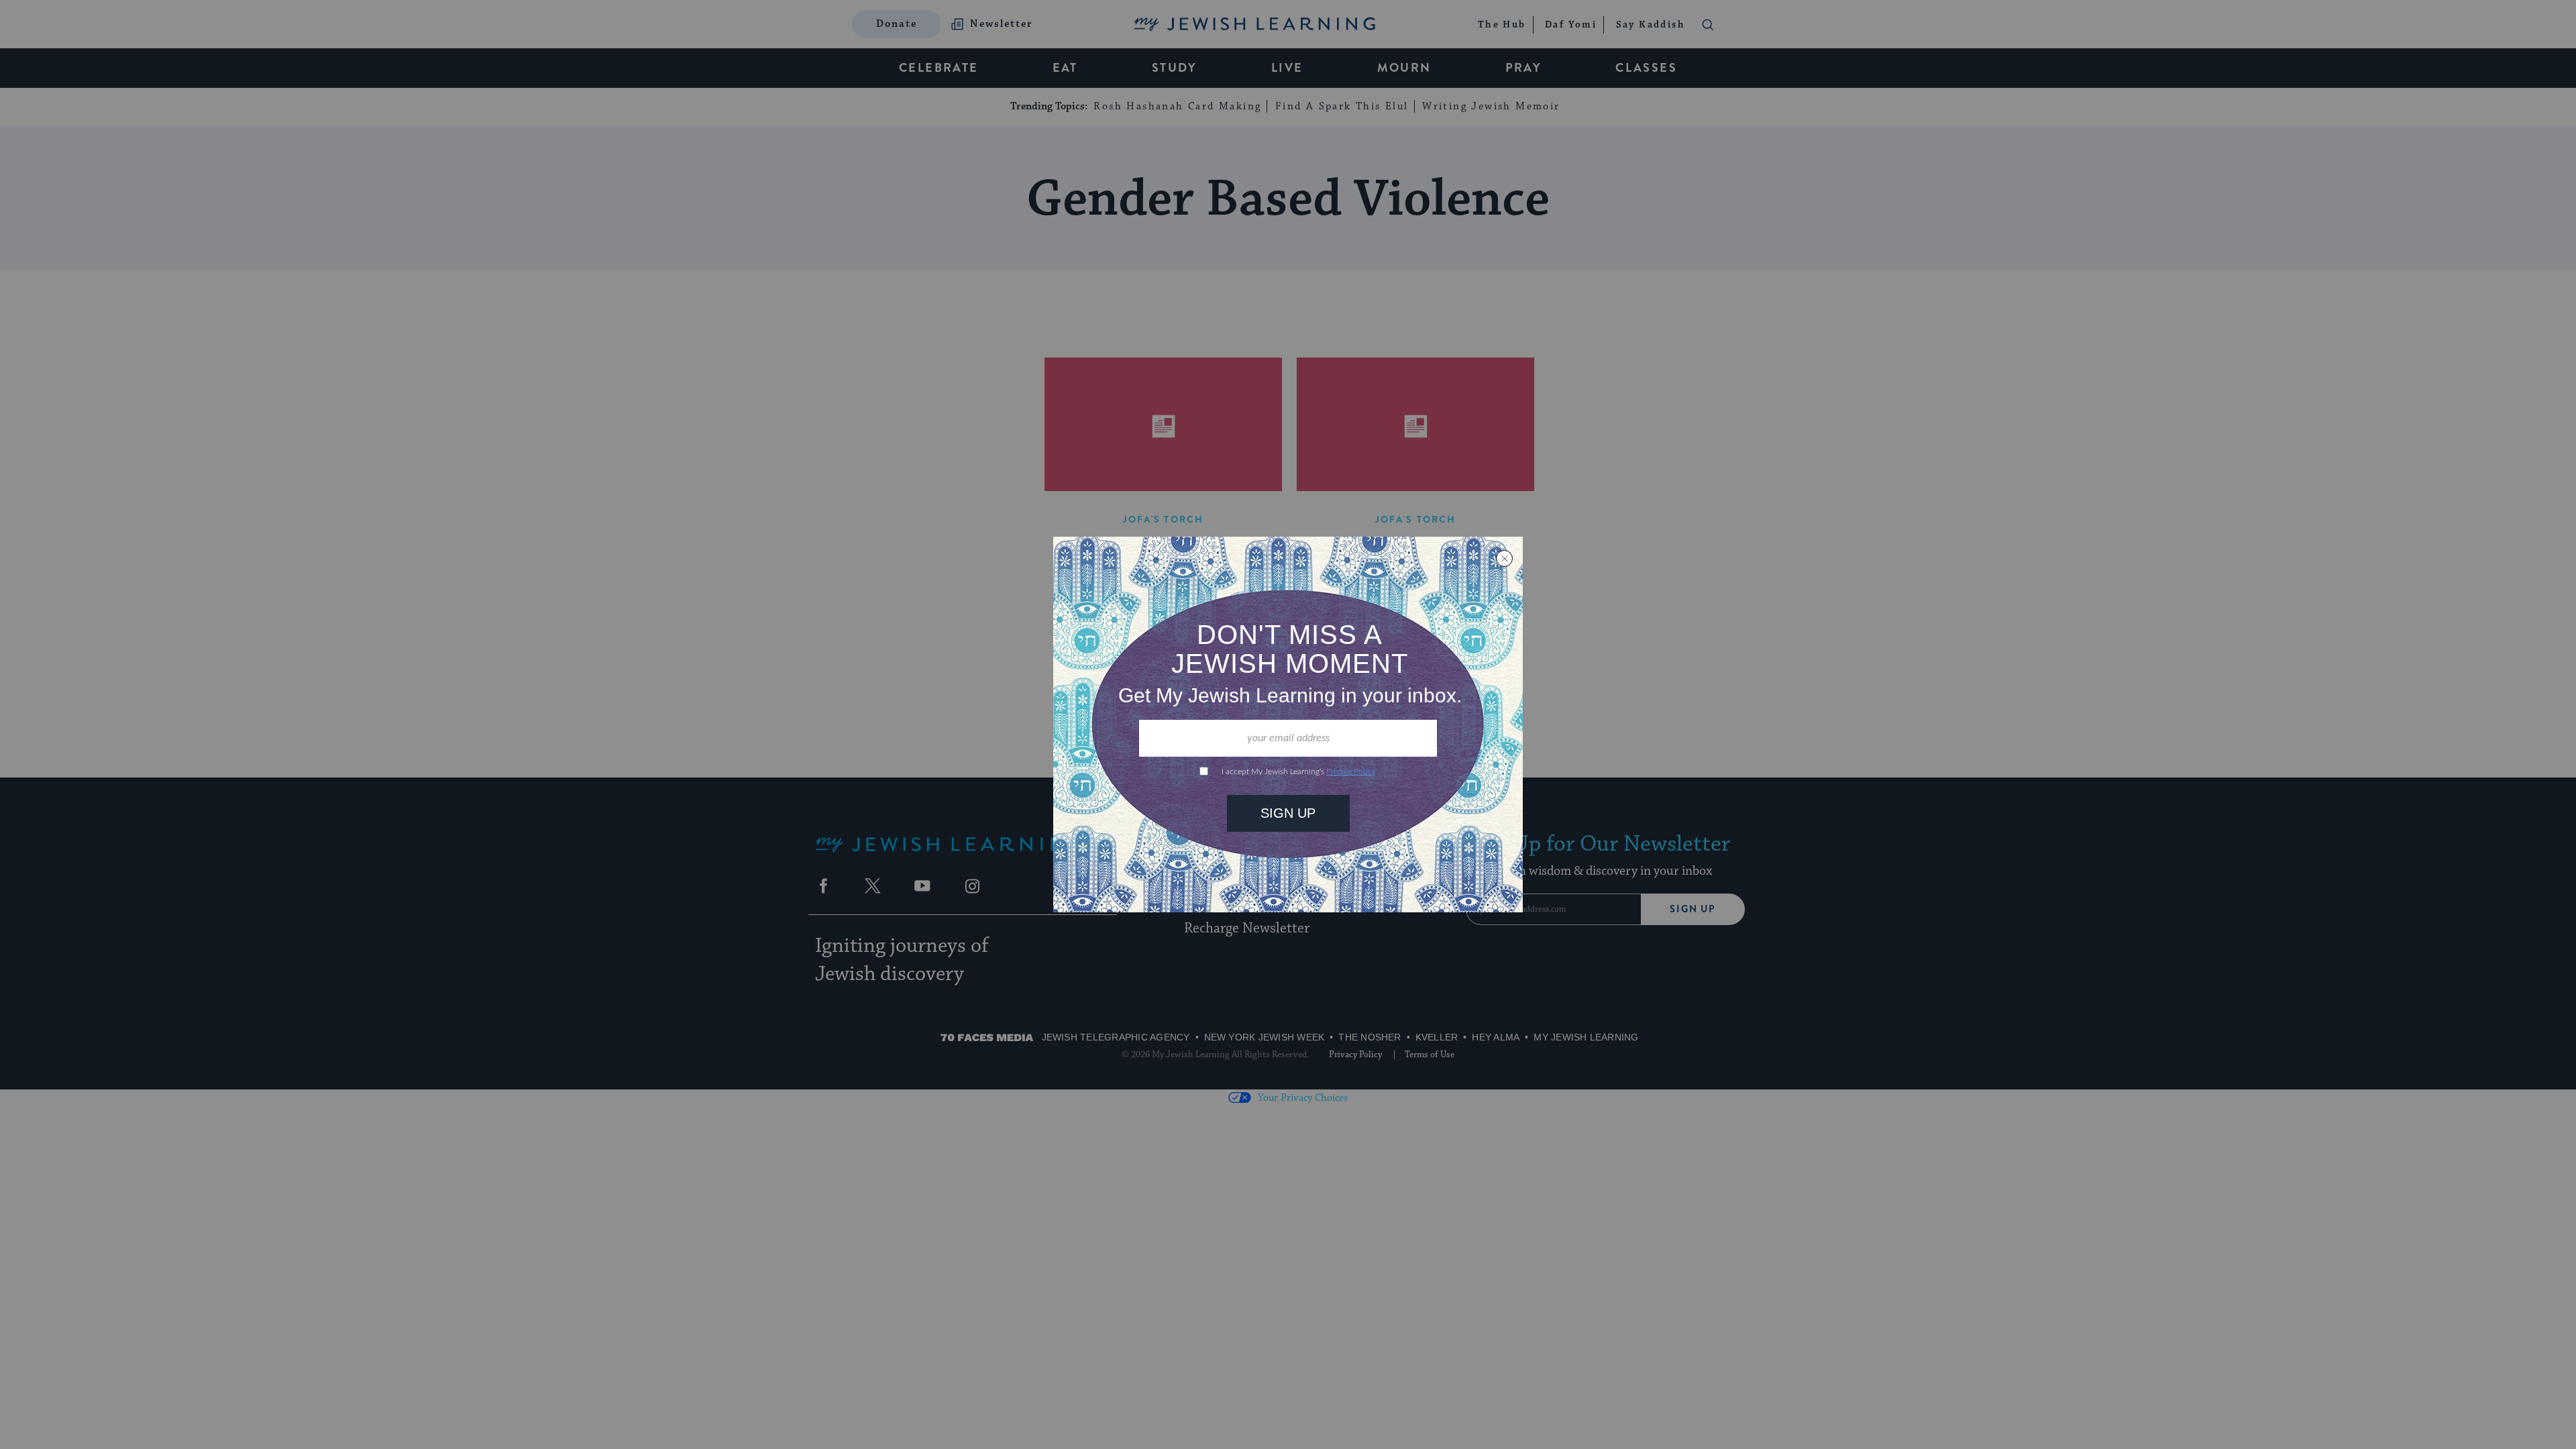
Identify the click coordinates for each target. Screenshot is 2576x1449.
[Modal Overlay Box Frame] (1288, 724)
